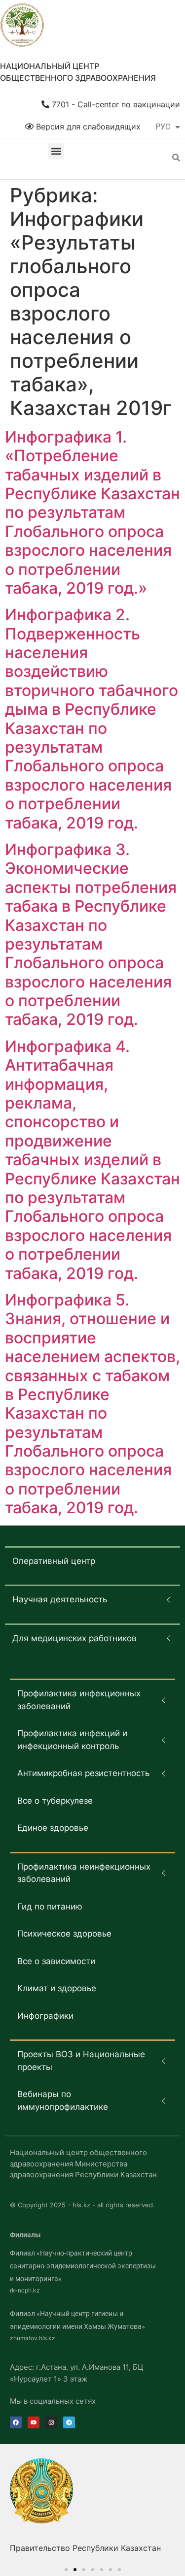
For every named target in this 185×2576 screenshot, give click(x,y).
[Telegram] (69, 2422)
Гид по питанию (50, 1907)
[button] (56, 151)
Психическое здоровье (64, 1934)
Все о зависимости (56, 1961)
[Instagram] (51, 2422)
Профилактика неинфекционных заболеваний (84, 1873)
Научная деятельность (60, 1599)
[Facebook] (16, 2422)
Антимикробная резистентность (83, 1773)
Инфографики (45, 2016)
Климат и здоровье (57, 1988)
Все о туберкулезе (55, 1801)
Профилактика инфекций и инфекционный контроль (72, 1740)
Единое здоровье (53, 1828)
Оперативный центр (54, 1561)
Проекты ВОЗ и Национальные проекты (81, 2061)
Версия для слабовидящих (87, 127)
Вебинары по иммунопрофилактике (63, 2100)
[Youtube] (34, 2422)
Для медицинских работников (74, 1638)
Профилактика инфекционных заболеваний (79, 1700)
